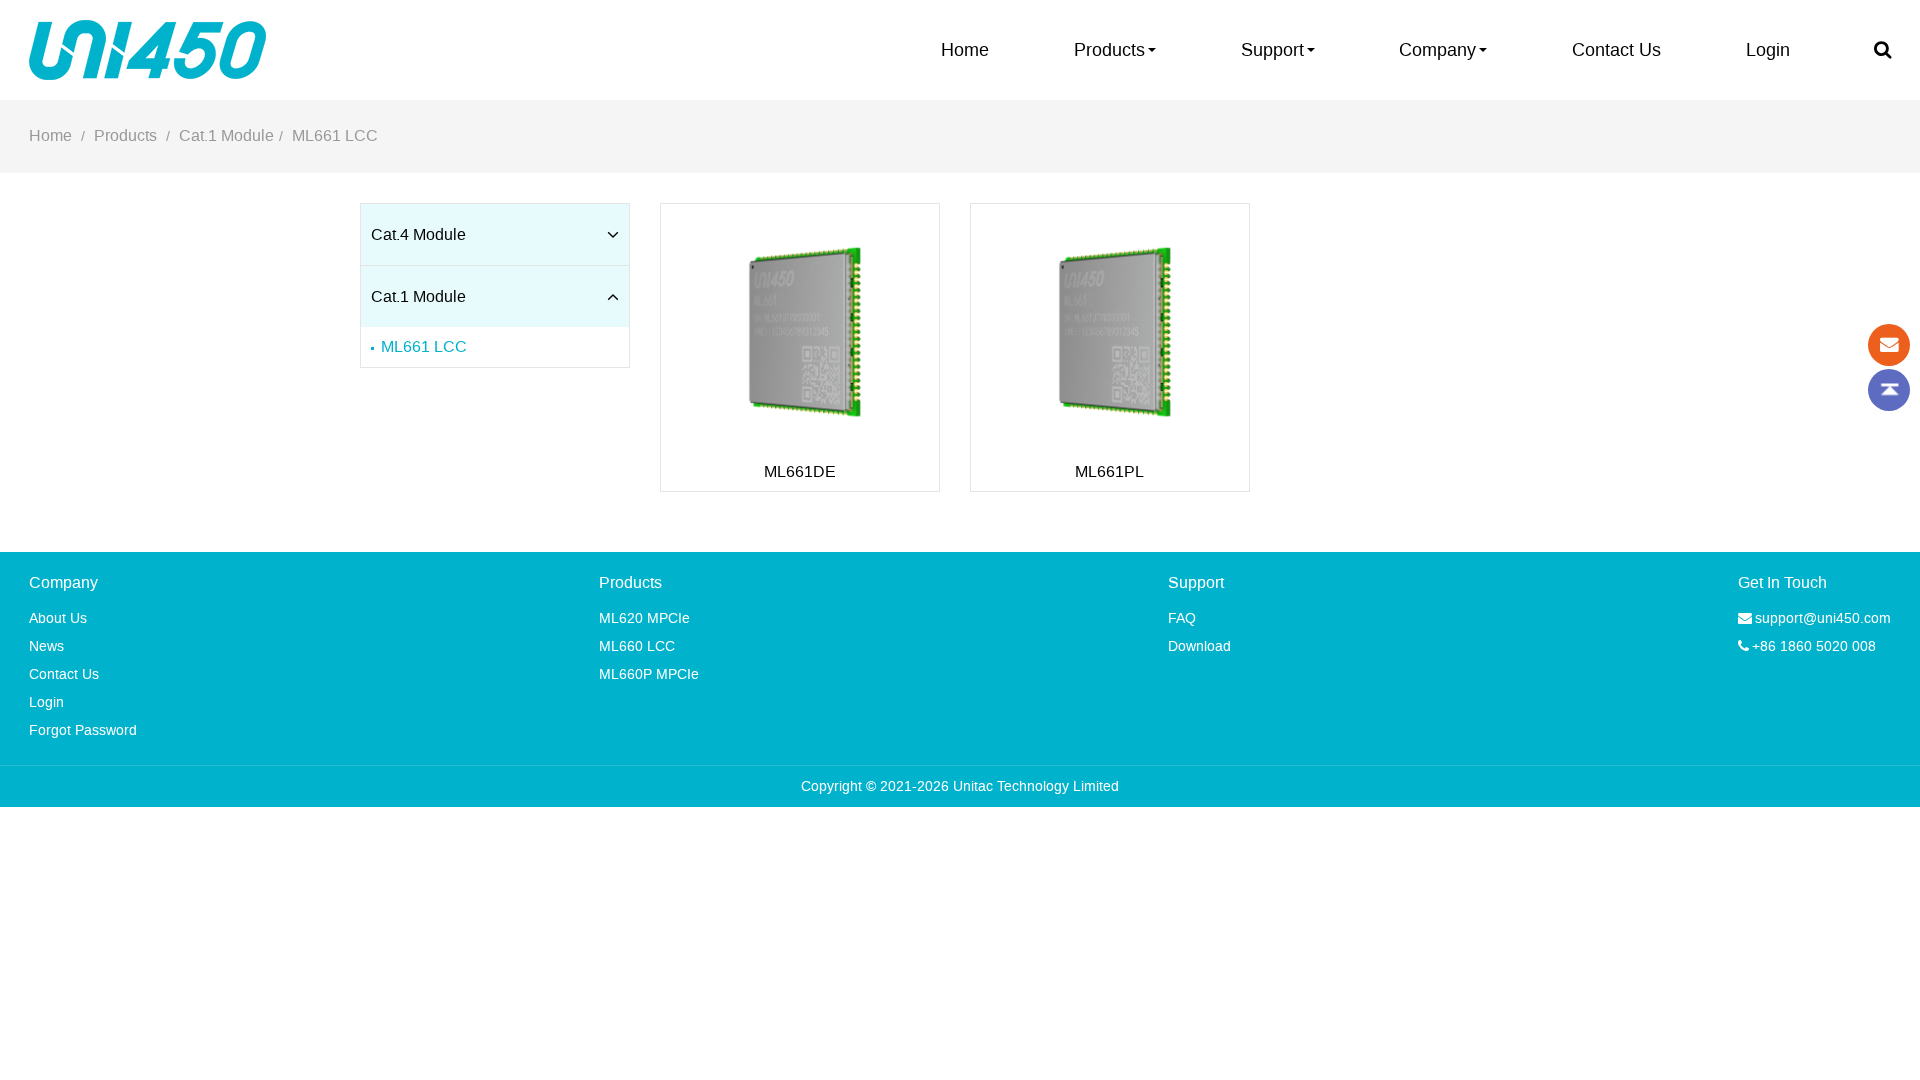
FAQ (1182, 618)
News (46, 646)
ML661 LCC (335, 135)
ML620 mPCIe (644, 618)
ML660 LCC (637, 646)
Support (1272, 50)
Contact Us (1616, 50)
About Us (58, 618)
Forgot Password (83, 730)
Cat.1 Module (226, 135)
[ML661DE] (800, 347)
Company (1437, 50)
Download (1199, 646)
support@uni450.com (1823, 618)
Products (1109, 50)
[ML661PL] (1110, 347)
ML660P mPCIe (649, 674)
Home (965, 50)
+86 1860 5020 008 (1814, 646)
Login (1768, 50)
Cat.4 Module (418, 234)
